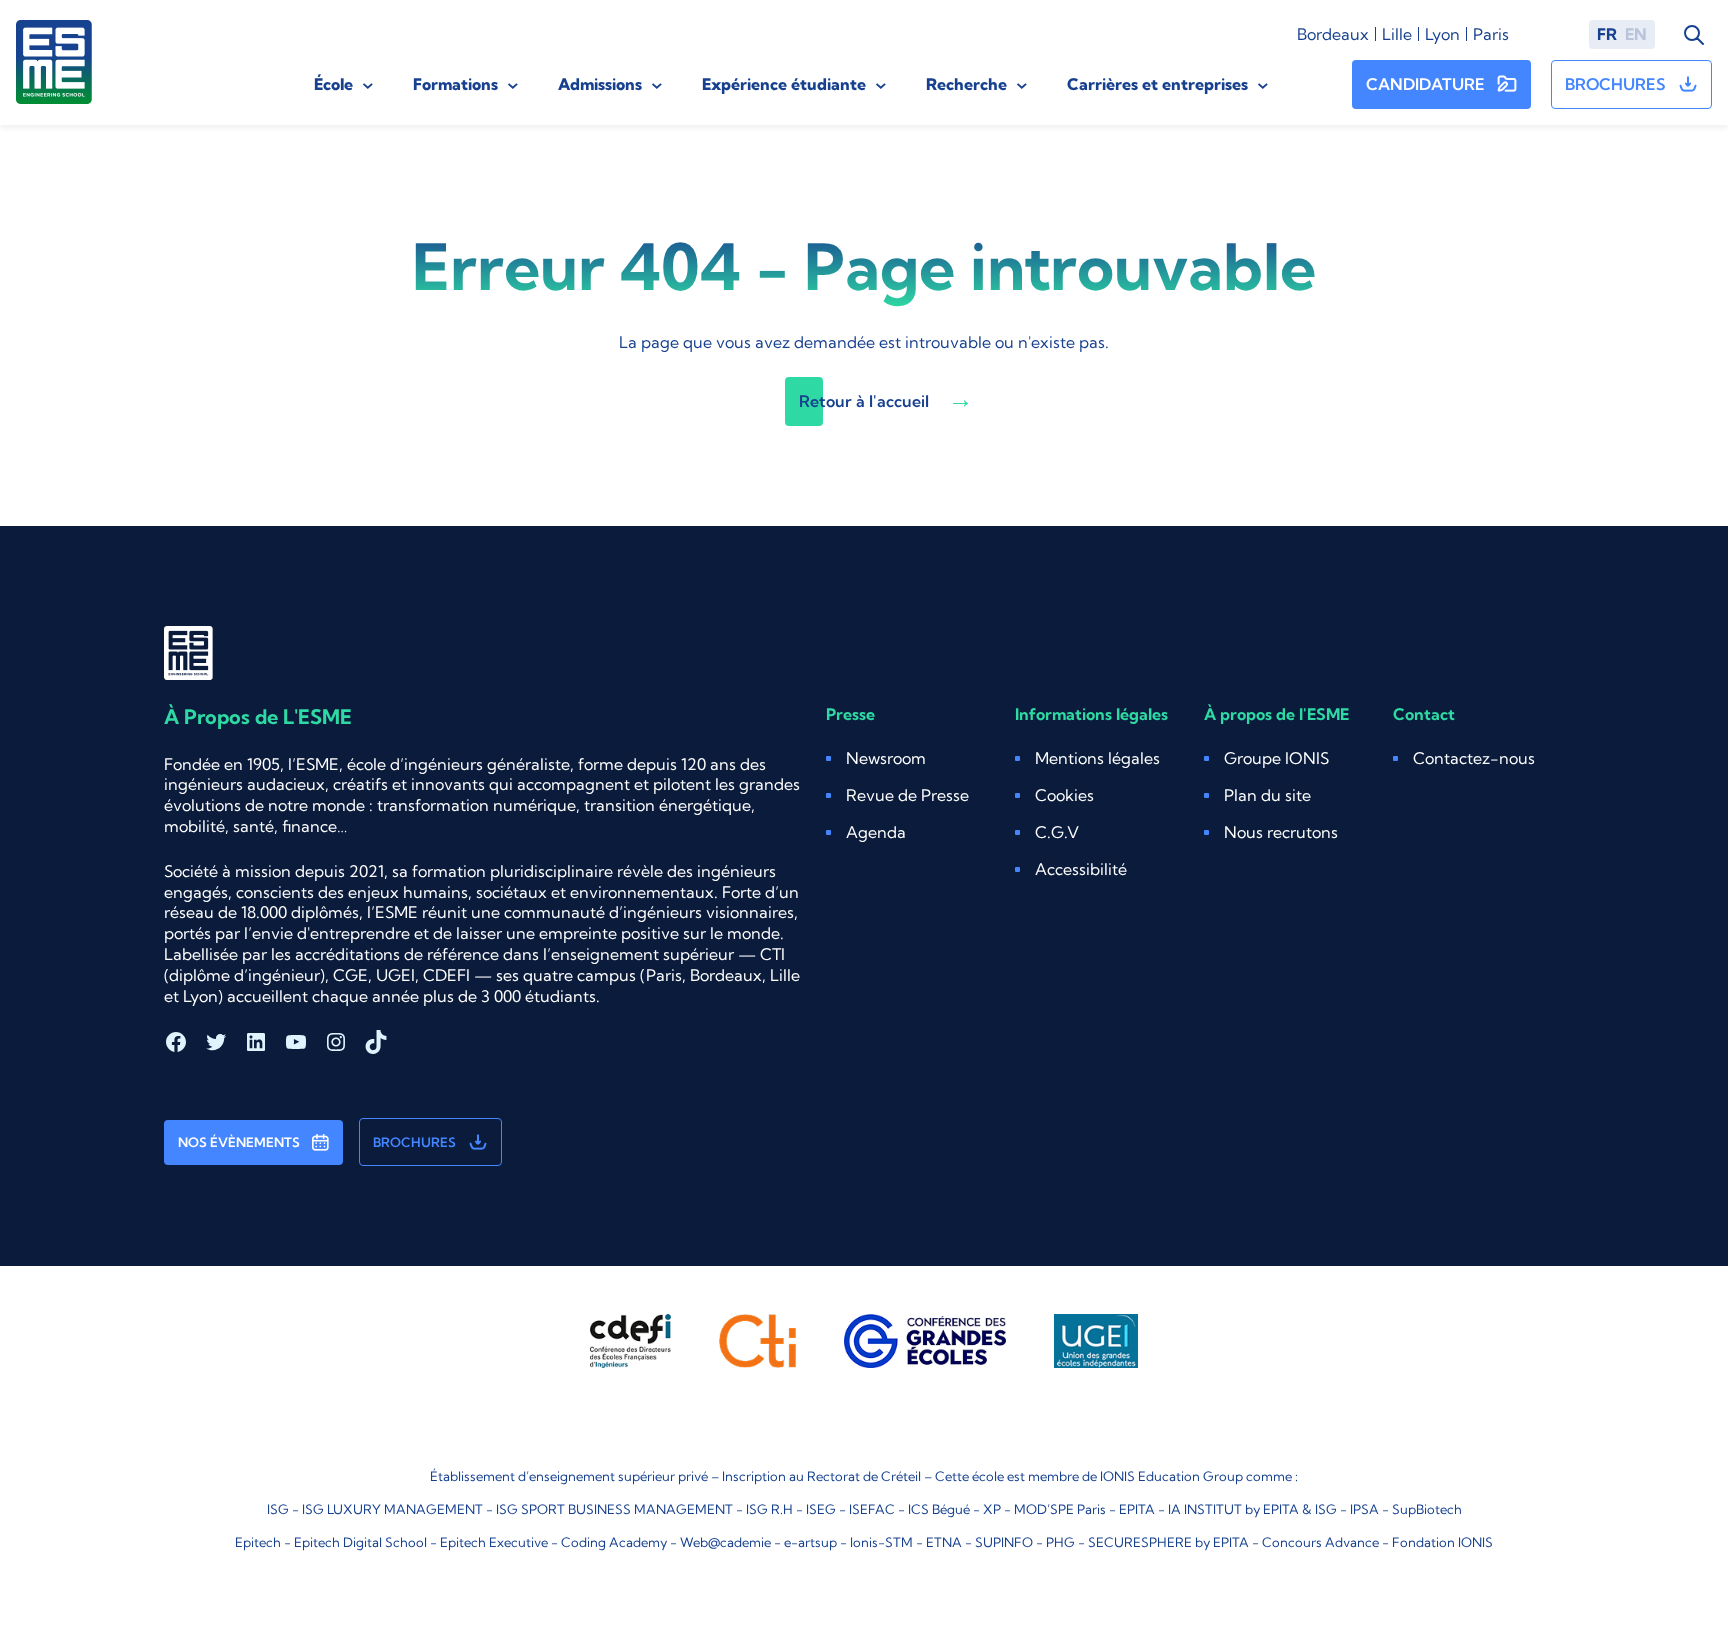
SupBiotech (1427, 1509)
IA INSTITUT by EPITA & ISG (1252, 1509)
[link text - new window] (630, 1341)
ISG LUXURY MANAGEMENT (392, 1509)
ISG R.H (769, 1509)
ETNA (944, 1542)
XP (992, 1509)
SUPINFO (1004, 1542)
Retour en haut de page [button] (1632, 1575)
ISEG (821, 1509)
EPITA (1137, 1509)
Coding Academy (614, 1542)
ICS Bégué (939, 1509)
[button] (1064, 795)
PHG (1060, 1542)
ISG (278, 1509)
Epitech (258, 1542)
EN (1636, 34)
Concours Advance (1320, 1542)
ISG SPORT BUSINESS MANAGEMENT (614, 1509)
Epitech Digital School (360, 1542)
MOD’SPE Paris (1060, 1509)
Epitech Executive (494, 1542)
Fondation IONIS (1442, 1542)
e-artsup (810, 1542)
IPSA (1364, 1509)
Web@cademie (725, 1542)
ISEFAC (872, 1509)
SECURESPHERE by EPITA (1168, 1542)
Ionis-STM (881, 1542)
